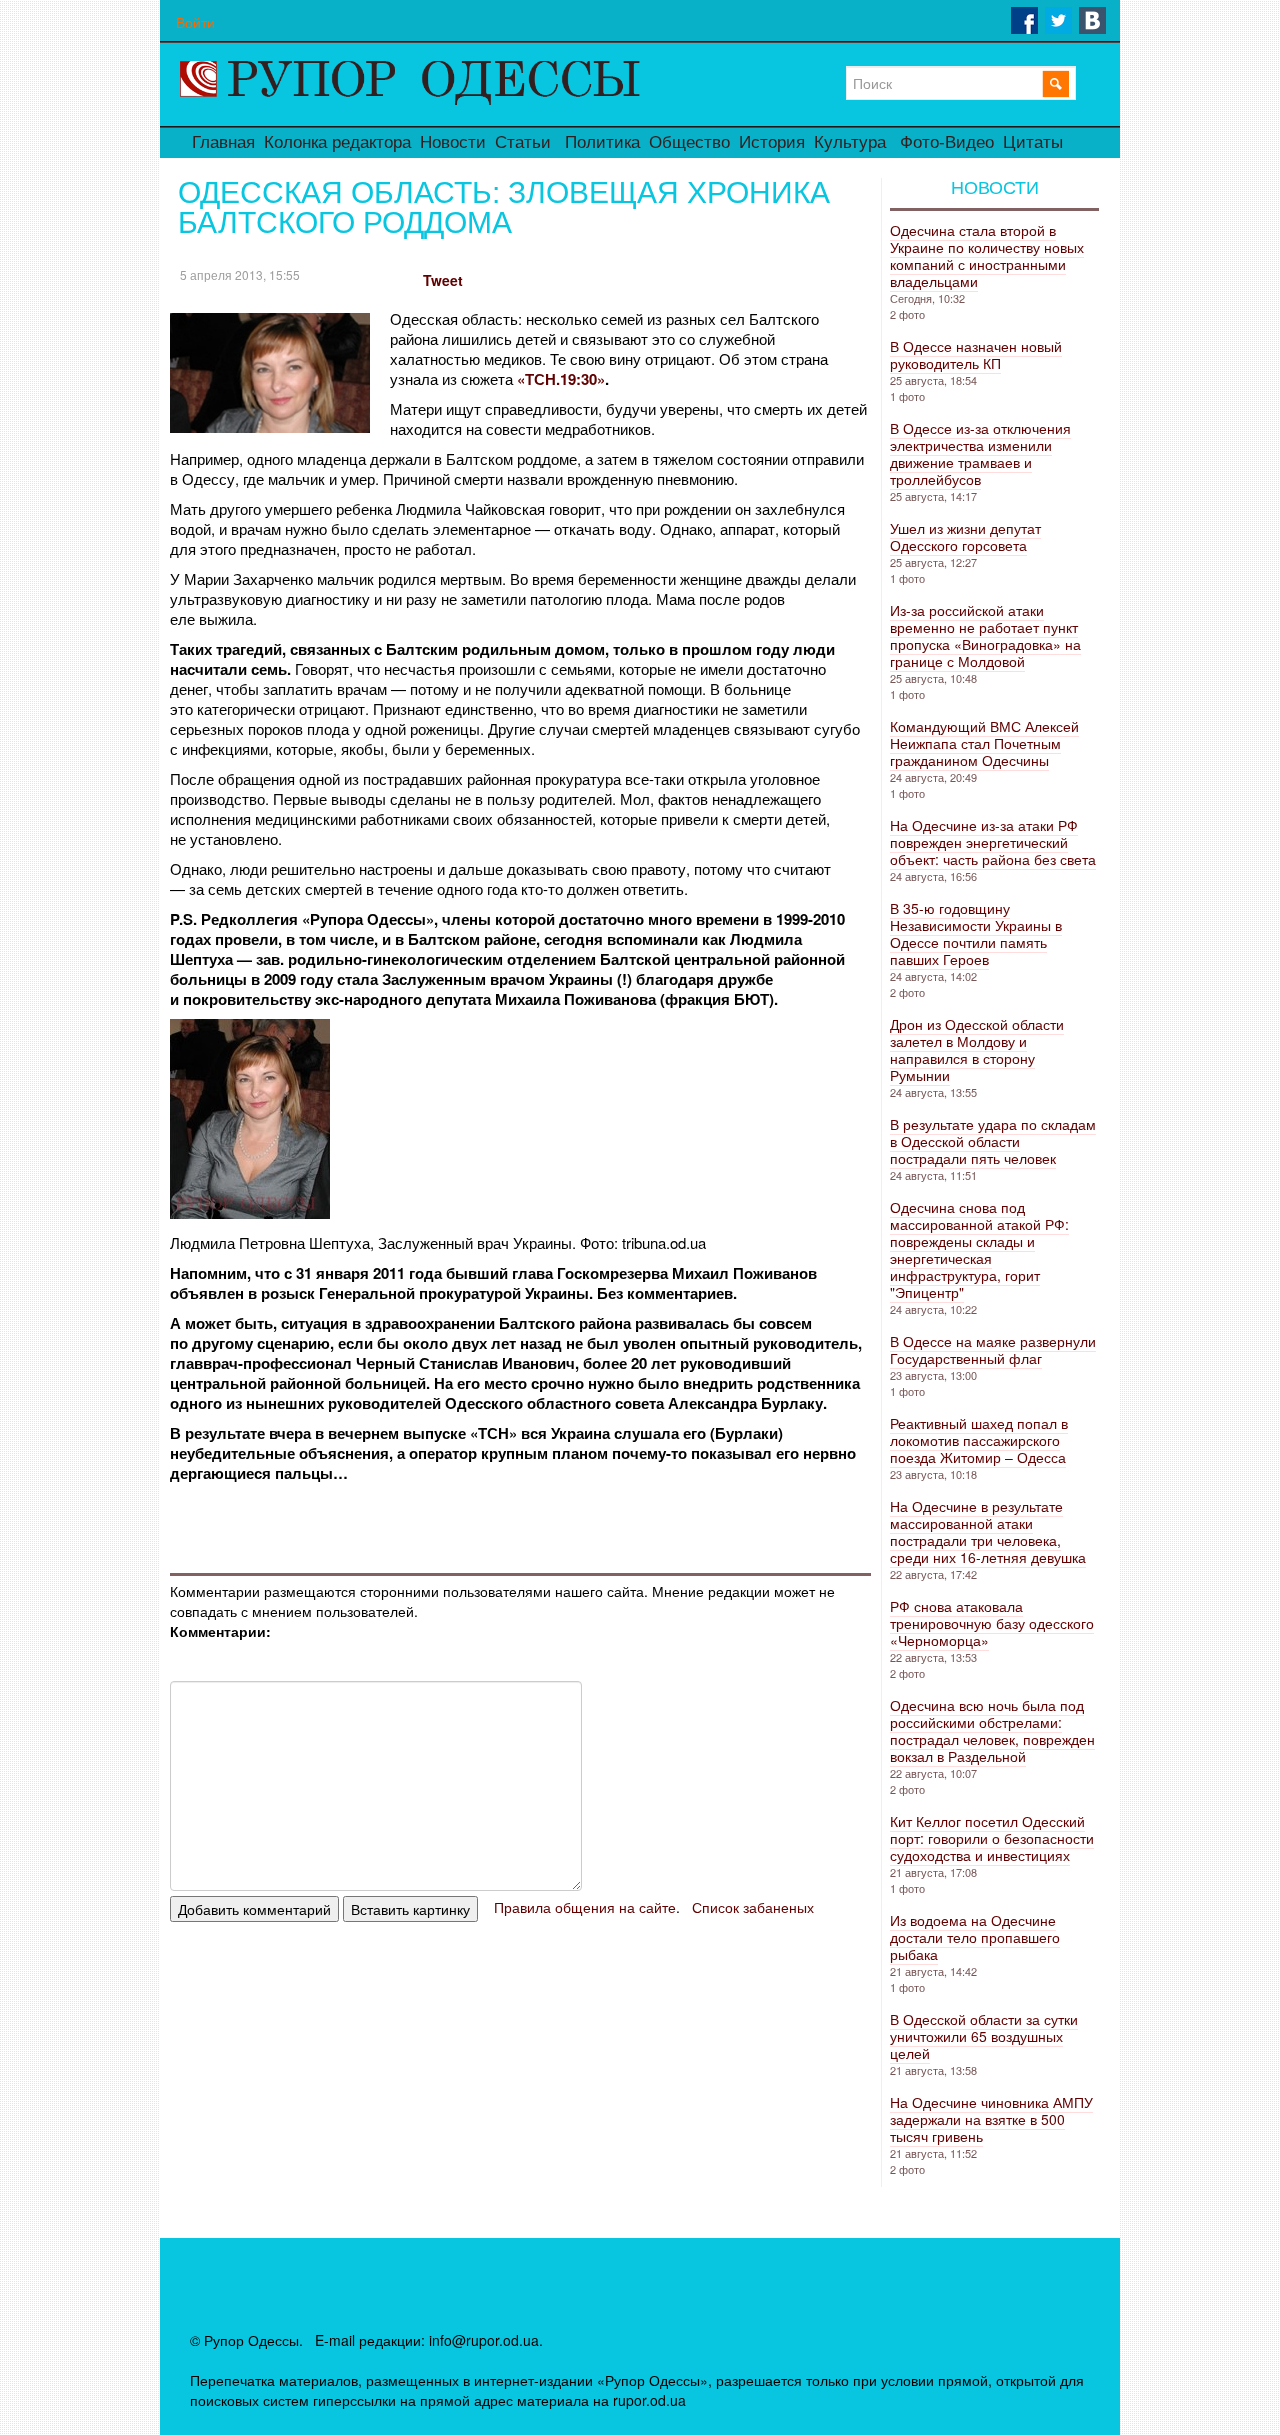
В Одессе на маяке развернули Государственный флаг (993, 1349)
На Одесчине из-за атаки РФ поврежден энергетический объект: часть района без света (993, 842)
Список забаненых (753, 1907)
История (772, 142)
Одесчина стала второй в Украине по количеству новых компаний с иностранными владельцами (987, 255)
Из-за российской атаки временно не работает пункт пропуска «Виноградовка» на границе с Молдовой (985, 635)
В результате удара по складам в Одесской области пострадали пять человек (993, 1141)
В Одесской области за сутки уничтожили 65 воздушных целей (984, 2036)
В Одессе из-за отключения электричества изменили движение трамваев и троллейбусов (980, 453)
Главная (223, 142)
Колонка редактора (337, 142)
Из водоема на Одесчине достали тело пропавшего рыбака (975, 1937)
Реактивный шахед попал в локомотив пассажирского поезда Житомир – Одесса (979, 1440)
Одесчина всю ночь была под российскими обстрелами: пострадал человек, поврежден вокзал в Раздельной (992, 1730)
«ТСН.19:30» (561, 379)
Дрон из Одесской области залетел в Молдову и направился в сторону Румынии (977, 1049)
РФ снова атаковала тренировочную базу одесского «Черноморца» (992, 1623)
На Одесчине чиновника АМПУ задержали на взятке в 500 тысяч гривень (991, 2119)
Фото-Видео (947, 142)
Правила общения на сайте (585, 1907)
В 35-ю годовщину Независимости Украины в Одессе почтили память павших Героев (976, 933)
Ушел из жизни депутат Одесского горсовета (965, 536)
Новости (453, 142)
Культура (850, 142)
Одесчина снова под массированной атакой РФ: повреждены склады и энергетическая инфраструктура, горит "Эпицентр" (979, 1249)
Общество (689, 142)
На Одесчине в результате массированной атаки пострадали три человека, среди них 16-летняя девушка (988, 1531)
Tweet (443, 280)
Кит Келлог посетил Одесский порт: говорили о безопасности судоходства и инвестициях (992, 1838)
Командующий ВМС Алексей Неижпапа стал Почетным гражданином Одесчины (984, 743)
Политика (602, 142)
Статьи (523, 142)
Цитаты (1033, 142)
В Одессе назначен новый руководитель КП (976, 354)
